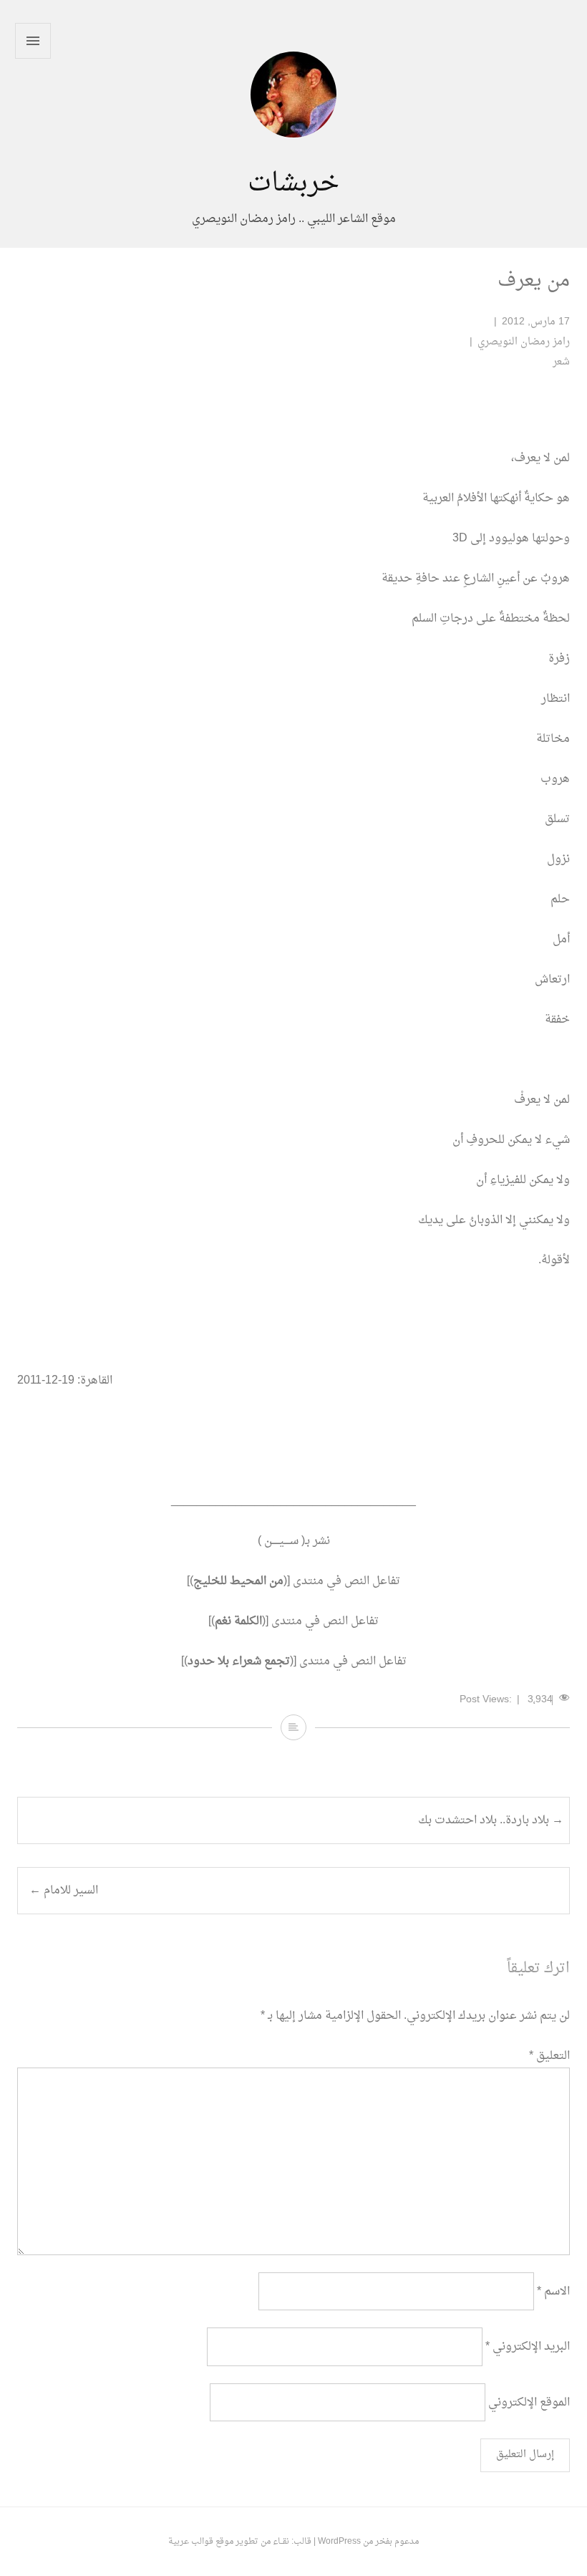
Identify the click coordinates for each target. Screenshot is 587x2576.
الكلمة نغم (238, 1621)
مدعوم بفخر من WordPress (368, 2542)
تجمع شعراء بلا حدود (239, 1661)
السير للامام (64, 1891)
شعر (561, 362)
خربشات (293, 184)
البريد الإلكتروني (528, 2347)
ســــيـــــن (281, 1541)
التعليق (549, 2056)
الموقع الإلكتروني (529, 2402)
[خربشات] (293, 158)
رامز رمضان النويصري (524, 342)
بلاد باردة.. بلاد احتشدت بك (491, 1820)
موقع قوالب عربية (201, 2542)
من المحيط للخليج (238, 1581)
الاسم (553, 2292)
